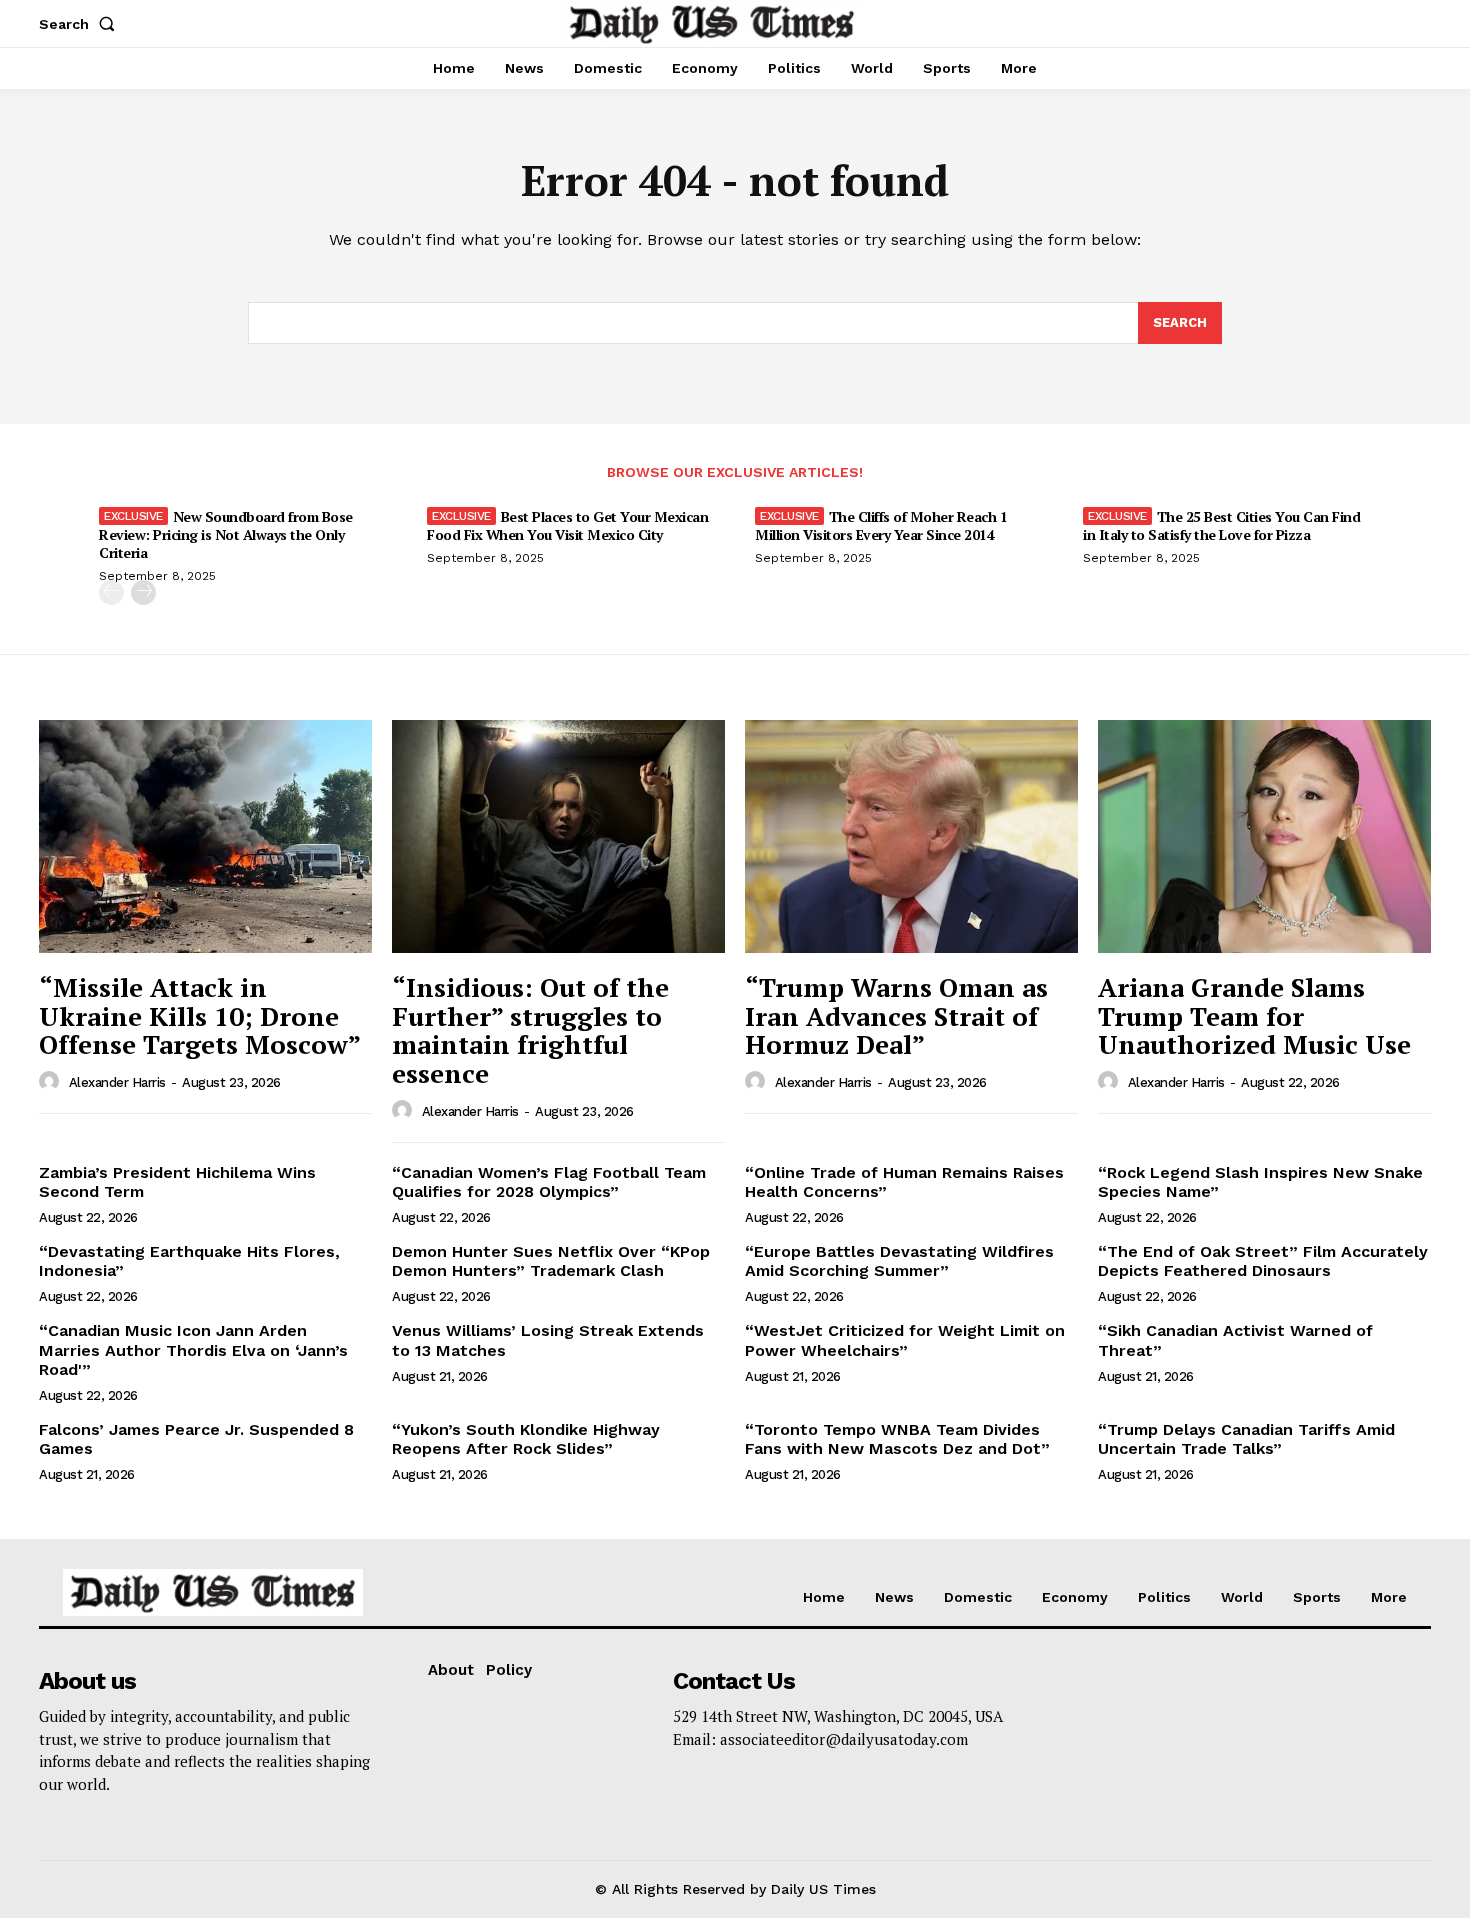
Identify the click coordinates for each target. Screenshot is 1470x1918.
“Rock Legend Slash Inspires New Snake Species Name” (1260, 1182)
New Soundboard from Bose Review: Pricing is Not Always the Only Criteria (226, 534)
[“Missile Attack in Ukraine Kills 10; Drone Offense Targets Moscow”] (205, 836)
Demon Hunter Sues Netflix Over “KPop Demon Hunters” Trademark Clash (551, 1261)
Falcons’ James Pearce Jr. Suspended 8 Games (196, 1439)
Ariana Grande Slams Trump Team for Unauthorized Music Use (1254, 1015)
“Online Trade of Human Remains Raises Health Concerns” (904, 1182)
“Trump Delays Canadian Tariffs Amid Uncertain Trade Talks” (1246, 1439)
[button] (81, 24)
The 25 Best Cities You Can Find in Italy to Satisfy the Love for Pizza (1221, 525)
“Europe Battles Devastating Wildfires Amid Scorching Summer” (899, 1261)
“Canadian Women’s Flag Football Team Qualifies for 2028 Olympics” (549, 1182)
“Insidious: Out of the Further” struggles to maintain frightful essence (530, 1030)
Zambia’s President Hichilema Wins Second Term (177, 1182)
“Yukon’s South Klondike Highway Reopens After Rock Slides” (526, 1439)
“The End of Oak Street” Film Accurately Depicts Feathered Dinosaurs (1263, 1261)
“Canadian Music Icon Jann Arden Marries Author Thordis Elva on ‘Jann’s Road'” (193, 1349)
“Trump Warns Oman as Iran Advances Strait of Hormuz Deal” (896, 1015)
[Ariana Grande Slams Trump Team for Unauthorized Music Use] (1264, 836)
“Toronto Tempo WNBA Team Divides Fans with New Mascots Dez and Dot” (897, 1439)
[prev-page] (111, 592)
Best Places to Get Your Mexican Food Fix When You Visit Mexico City (567, 525)
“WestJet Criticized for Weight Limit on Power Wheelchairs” (905, 1340)
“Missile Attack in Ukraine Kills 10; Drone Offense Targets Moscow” (200, 1015)
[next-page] (143, 592)
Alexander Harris (117, 1082)
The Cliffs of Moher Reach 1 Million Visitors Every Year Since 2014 (881, 525)
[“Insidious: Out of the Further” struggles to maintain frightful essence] (558, 836)
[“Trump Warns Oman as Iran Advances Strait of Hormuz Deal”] (911, 836)
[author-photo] (52, 1082)
